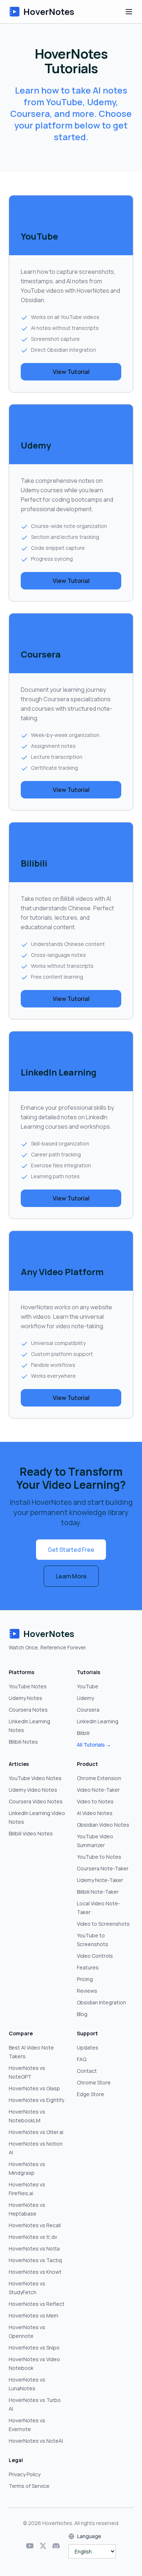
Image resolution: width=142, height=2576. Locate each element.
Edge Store (90, 2094)
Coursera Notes (28, 1710)
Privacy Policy (25, 2474)
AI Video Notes (95, 1813)
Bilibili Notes (23, 1742)
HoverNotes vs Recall (35, 2225)
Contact (87, 2071)
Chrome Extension (99, 1778)
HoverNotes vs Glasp (34, 2088)
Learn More (71, 1576)
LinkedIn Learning (98, 1721)
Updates (88, 2048)
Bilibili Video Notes (31, 1833)
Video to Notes (95, 1801)
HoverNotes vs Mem (33, 2315)
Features (88, 1967)
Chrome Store (94, 2082)
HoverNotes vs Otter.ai (36, 2132)
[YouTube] (30, 2546)
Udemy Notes (25, 1698)
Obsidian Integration (101, 2002)
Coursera (88, 1710)
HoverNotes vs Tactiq (35, 2260)
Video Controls (95, 1956)
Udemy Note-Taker (100, 1880)
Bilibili (83, 1733)
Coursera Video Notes (36, 1801)
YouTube (88, 1686)
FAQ (82, 2059)
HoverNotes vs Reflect (37, 2304)
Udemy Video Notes (33, 1790)
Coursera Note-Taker (103, 1868)
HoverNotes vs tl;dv (33, 2237)
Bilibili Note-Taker (98, 1892)
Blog (82, 2014)
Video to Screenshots (103, 1924)
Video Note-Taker (98, 1790)
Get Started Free (71, 1550)
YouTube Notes (28, 1686)
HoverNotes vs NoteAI (36, 2441)
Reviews (87, 1991)
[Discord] (56, 2546)
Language (89, 2536)
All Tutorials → (94, 1745)
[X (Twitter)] (43, 2546)
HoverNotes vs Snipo (34, 2348)
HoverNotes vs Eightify (36, 2100)
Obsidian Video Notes (103, 1825)
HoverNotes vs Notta (34, 2248)
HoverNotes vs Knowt (35, 2272)
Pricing (85, 1979)
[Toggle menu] (129, 12)
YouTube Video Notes (35, 1778)
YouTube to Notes (99, 1857)
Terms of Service (29, 2486)
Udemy (85, 1698)
